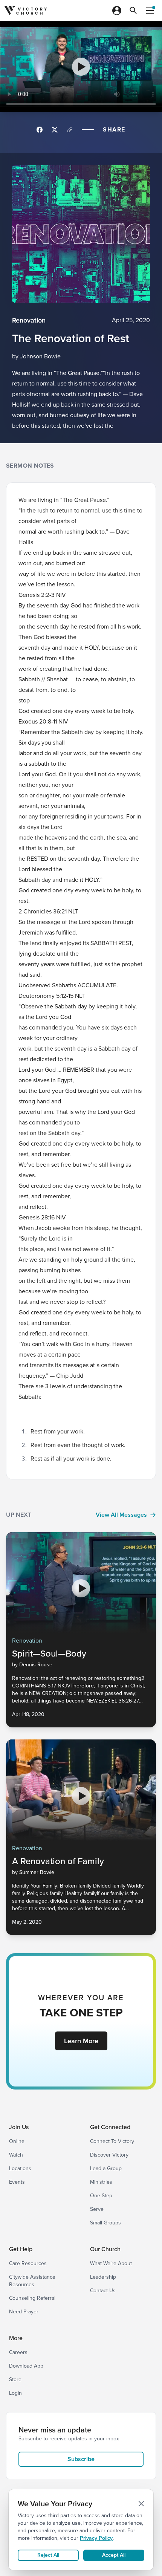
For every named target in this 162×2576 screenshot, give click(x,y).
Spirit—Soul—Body (49, 1654)
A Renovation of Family (58, 1861)
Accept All (114, 2555)
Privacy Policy (96, 2538)
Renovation (29, 320)
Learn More (81, 2041)
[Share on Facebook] (40, 130)
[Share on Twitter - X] (55, 130)
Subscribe (81, 2459)
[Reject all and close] (141, 2504)
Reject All (48, 2555)
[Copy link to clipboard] (70, 130)
